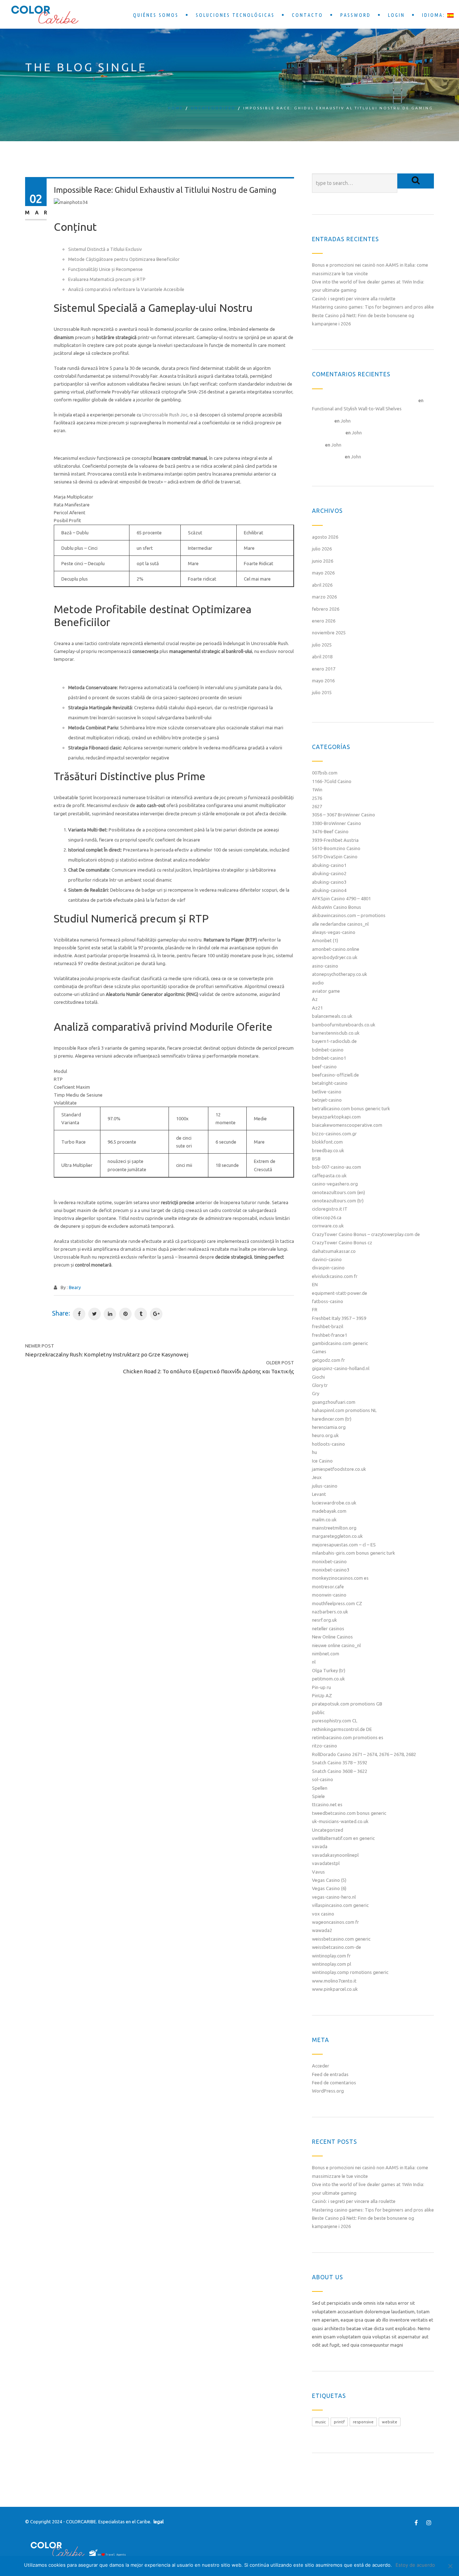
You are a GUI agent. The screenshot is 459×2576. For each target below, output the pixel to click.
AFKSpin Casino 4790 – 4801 (341, 898)
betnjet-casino (327, 1100)
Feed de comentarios (334, 2083)
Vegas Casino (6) (329, 1888)
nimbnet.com (326, 1654)
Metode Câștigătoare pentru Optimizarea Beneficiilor (124, 259)
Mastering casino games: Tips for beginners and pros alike (373, 307)
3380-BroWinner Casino (337, 823)
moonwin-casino (329, 1595)
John (346, 421)
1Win (317, 790)
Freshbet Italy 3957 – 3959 (339, 1318)
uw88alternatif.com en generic (343, 1838)
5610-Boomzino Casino (336, 848)
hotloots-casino (328, 1444)
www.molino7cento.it (334, 1981)
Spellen (320, 1788)
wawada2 (322, 1930)
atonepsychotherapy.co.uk (340, 974)
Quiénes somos (156, 15)
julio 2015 (322, 692)
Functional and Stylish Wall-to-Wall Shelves (357, 409)
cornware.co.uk (328, 1226)
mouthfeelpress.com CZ (337, 1603)
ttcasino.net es (327, 1804)
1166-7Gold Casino (332, 781)
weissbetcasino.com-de (337, 1947)
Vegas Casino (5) (329, 1880)
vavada (320, 1846)
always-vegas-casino (334, 932)
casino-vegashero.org (335, 1184)
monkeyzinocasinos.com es (340, 1578)
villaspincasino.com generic (340, 1905)
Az (315, 999)
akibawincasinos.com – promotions (349, 915)
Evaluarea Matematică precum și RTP (107, 279)
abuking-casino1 (329, 865)
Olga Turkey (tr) (329, 1670)
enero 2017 (324, 669)
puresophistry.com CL (335, 1721)
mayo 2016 (323, 681)
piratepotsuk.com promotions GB (347, 1704)
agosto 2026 (325, 537)
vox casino (323, 1914)
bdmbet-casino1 (329, 1058)
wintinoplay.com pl (332, 1964)
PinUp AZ (322, 1695)
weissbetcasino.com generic (341, 1939)
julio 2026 (322, 549)
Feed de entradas (330, 2074)
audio (318, 983)
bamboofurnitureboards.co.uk (344, 1025)
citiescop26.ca (327, 1217)
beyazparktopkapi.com (336, 1117)
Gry (316, 1393)
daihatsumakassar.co (334, 1251)
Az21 (317, 1008)
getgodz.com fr (328, 1360)
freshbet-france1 (330, 1335)
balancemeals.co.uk (332, 1016)
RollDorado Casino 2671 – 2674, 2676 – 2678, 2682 (364, 1754)
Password (356, 15)
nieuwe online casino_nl (336, 1645)
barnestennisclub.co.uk (336, 1033)
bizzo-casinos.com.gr (334, 1134)
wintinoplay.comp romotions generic (350, 1972)
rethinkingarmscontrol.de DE (342, 1729)
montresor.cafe (328, 1587)
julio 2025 (322, 645)
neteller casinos (328, 1628)
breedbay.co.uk (328, 1150)
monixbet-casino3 (331, 1570)
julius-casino (325, 1486)
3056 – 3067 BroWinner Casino (344, 815)
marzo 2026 (324, 597)
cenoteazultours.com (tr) (338, 1201)
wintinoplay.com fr (331, 1956)
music (320, 2422)
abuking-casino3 (329, 882)
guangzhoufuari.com (334, 1402)
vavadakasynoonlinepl (335, 1855)
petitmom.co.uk (328, 1679)
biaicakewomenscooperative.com (347, 1125)
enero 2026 (324, 621)
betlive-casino (327, 1092)
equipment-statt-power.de (340, 1293)
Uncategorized (213, 108)
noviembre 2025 (329, 633)
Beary (75, 1287)
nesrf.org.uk (325, 1620)
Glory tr (320, 1385)
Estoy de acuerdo (415, 2565)
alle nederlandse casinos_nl (340, 924)
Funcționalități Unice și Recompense (105, 269)
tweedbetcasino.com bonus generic (349, 1813)
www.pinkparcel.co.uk (335, 1989)
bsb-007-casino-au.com (337, 1167)
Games (319, 1351)
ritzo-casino (325, 1746)
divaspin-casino (328, 1268)
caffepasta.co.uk (329, 1175)
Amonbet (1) (325, 940)
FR (315, 1310)
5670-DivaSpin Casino (335, 857)
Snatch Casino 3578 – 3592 (340, 1762)
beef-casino (324, 1067)
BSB (316, 1159)
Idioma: (435, 15)
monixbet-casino (329, 1561)
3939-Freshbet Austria (335, 840)
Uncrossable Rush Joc (165, 415)
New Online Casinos (332, 1637)
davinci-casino (327, 1259)
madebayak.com (329, 1511)
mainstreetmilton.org (334, 1528)
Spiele (318, 1796)
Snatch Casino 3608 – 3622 (340, 1771)
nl (314, 1662)
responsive (363, 2422)
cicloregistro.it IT (330, 1209)
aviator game (326, 991)
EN (315, 1284)
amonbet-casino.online (336, 949)
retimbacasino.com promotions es (348, 1737)
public (318, 1712)
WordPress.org (328, 2091)
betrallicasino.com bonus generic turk (351, 1108)
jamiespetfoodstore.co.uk (339, 1469)
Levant (319, 1494)
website (390, 2422)
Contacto (307, 15)
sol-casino (323, 1779)
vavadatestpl (326, 1863)
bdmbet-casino (328, 1050)
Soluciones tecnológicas (235, 15)
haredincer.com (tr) (332, 1419)
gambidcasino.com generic (340, 1343)
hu (314, 1452)
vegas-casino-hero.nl (334, 1897)
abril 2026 (322, 585)
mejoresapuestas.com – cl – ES (344, 1545)
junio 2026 (323, 561)
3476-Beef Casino (330, 831)
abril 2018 (322, 657)
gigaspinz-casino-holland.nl (341, 1368)
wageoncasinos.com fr (335, 1922)
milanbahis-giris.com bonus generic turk (354, 1553)
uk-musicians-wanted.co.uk (340, 1821)
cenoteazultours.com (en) (339, 1192)
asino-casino (325, 966)
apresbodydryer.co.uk (335, 957)
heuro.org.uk (325, 1435)
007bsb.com (325, 773)
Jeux (317, 1477)
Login (396, 15)
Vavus (318, 1872)
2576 (317, 798)
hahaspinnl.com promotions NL (344, 1410)
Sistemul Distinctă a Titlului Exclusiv (105, 249)
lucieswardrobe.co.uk (334, 1503)
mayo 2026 (323, 573)
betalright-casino (330, 1083)
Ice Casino (322, 1461)
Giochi (318, 1377)
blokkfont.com (327, 1142)
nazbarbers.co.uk (330, 1612)
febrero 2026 (326, 609)
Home (176, 108)
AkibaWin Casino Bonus (337, 907)
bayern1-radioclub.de (334, 1041)
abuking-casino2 (329, 873)
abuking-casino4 (329, 890)
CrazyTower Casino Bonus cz (342, 1242)
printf (339, 2422)
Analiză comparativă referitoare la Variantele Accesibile (126, 289)
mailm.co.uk (324, 1520)
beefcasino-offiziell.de (335, 1075)
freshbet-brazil (328, 1326)
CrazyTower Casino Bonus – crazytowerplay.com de (366, 1234)
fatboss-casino (328, 1301)
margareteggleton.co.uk (337, 1536)
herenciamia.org (329, 1427)
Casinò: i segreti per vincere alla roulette (354, 299)
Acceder (321, 2066)
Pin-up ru (321, 1687)
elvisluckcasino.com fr (335, 1276)
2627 (317, 806)
